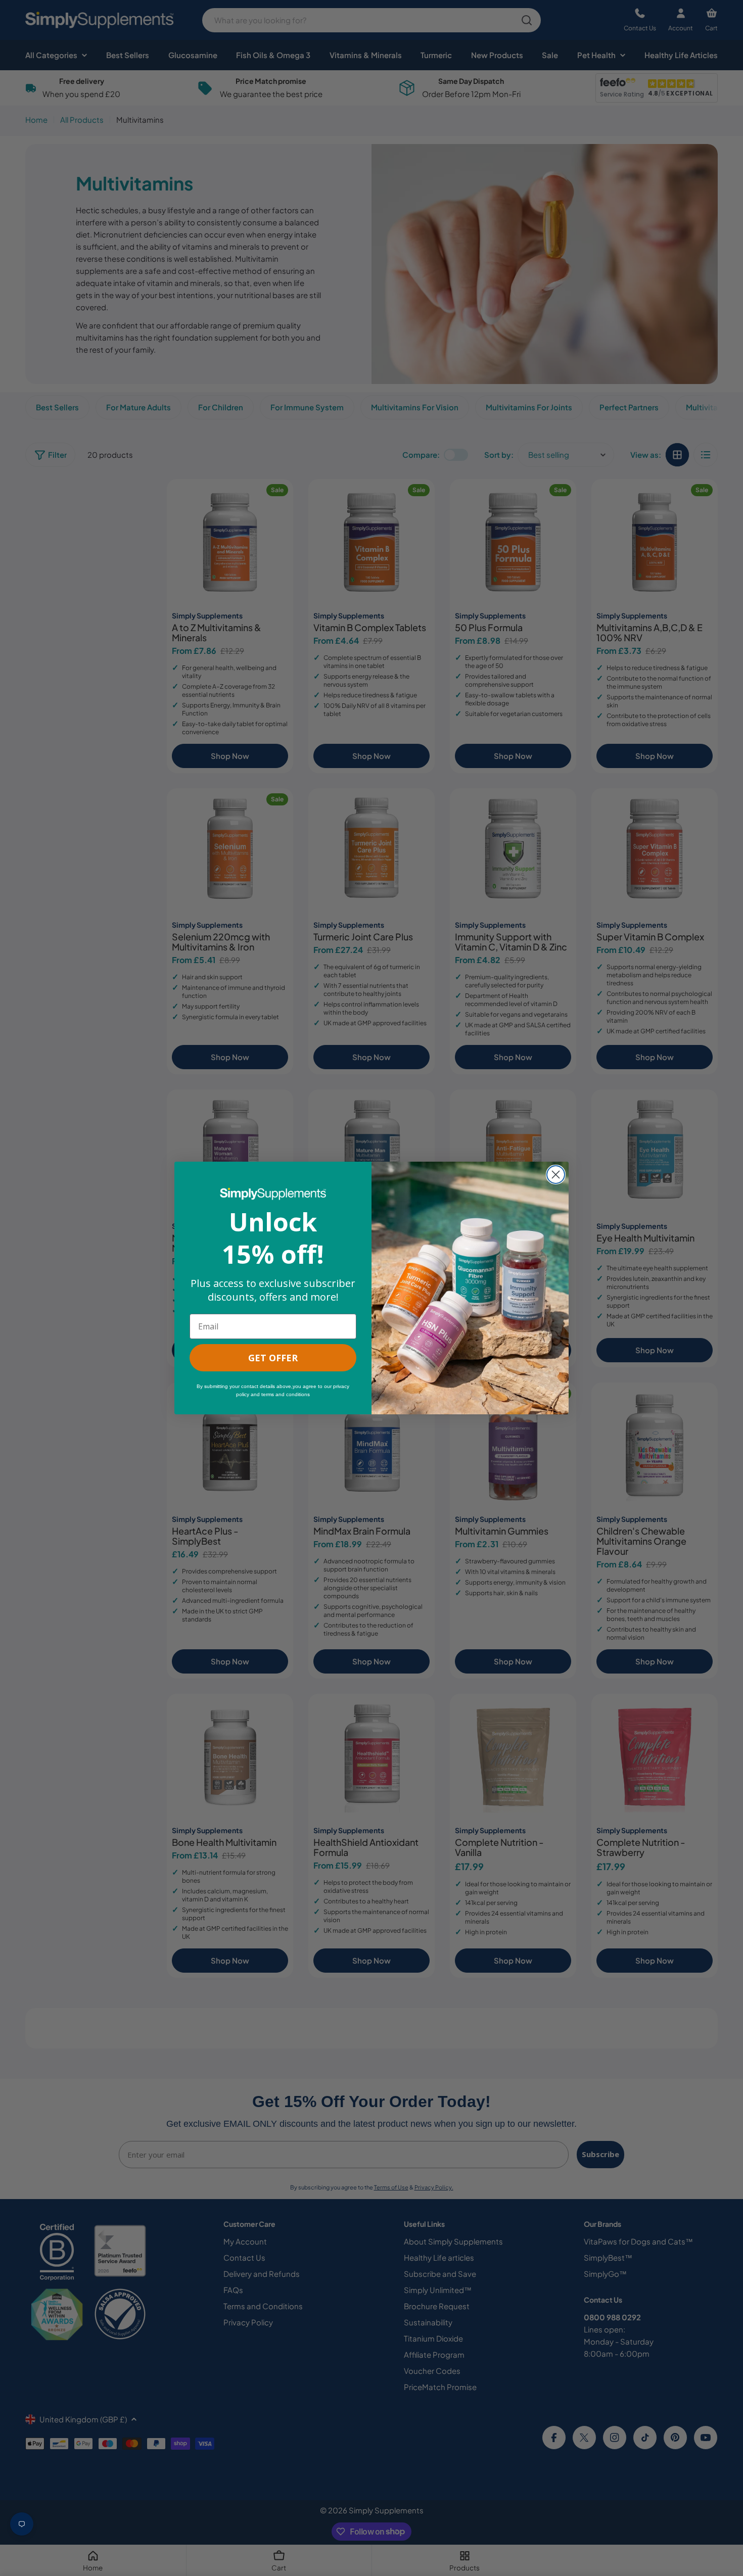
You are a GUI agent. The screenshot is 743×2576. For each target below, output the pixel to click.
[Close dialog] (556, 1175)
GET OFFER (273, 1358)
